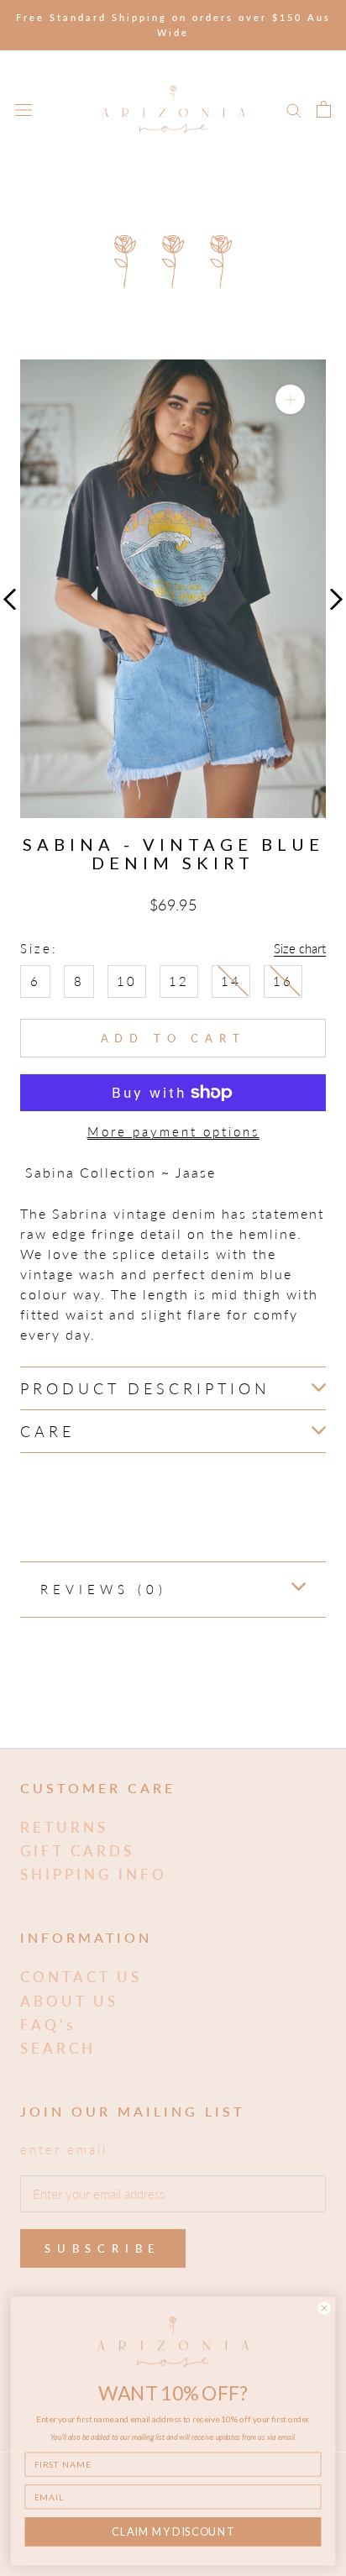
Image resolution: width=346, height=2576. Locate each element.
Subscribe (103, 2248)
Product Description (145, 1388)
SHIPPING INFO (94, 1874)
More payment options (173, 1131)
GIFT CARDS (77, 1851)
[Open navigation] (24, 109)
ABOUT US (69, 2001)
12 (179, 981)
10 (127, 981)
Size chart (300, 948)
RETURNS (64, 1827)
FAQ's (48, 2025)
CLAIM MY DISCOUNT (173, 2531)
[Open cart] (324, 109)
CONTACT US (81, 1977)
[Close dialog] (324, 2308)
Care (47, 1431)
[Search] (294, 109)
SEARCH (58, 2048)
